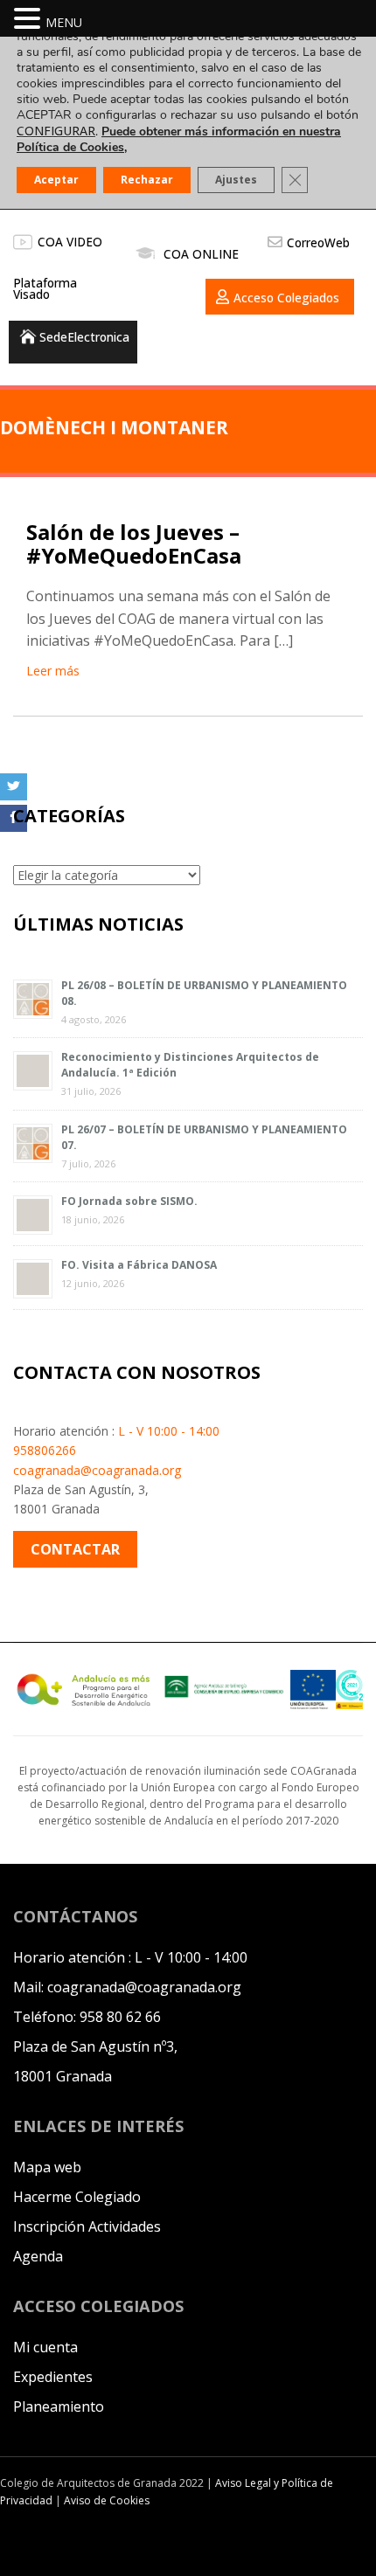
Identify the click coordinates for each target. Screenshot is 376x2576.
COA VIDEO (70, 242)
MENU (64, 22)
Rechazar (147, 180)
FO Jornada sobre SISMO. (129, 1201)
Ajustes (236, 180)
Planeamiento (59, 2406)
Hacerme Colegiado (77, 2197)
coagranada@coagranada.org (97, 1470)
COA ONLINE (201, 254)
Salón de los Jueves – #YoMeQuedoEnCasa (134, 543)
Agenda (38, 2256)
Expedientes (53, 2377)
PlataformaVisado (45, 289)
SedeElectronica (84, 337)
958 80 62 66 (120, 2017)
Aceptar (56, 180)
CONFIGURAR (56, 131)
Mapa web (47, 2167)
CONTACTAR (75, 1549)
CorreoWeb (318, 242)
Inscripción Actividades (87, 2226)
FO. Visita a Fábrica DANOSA (139, 1265)
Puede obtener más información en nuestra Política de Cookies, (179, 139)
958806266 (45, 1450)
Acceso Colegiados (286, 298)
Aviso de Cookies (107, 2500)
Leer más (53, 671)
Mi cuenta (45, 2347)
